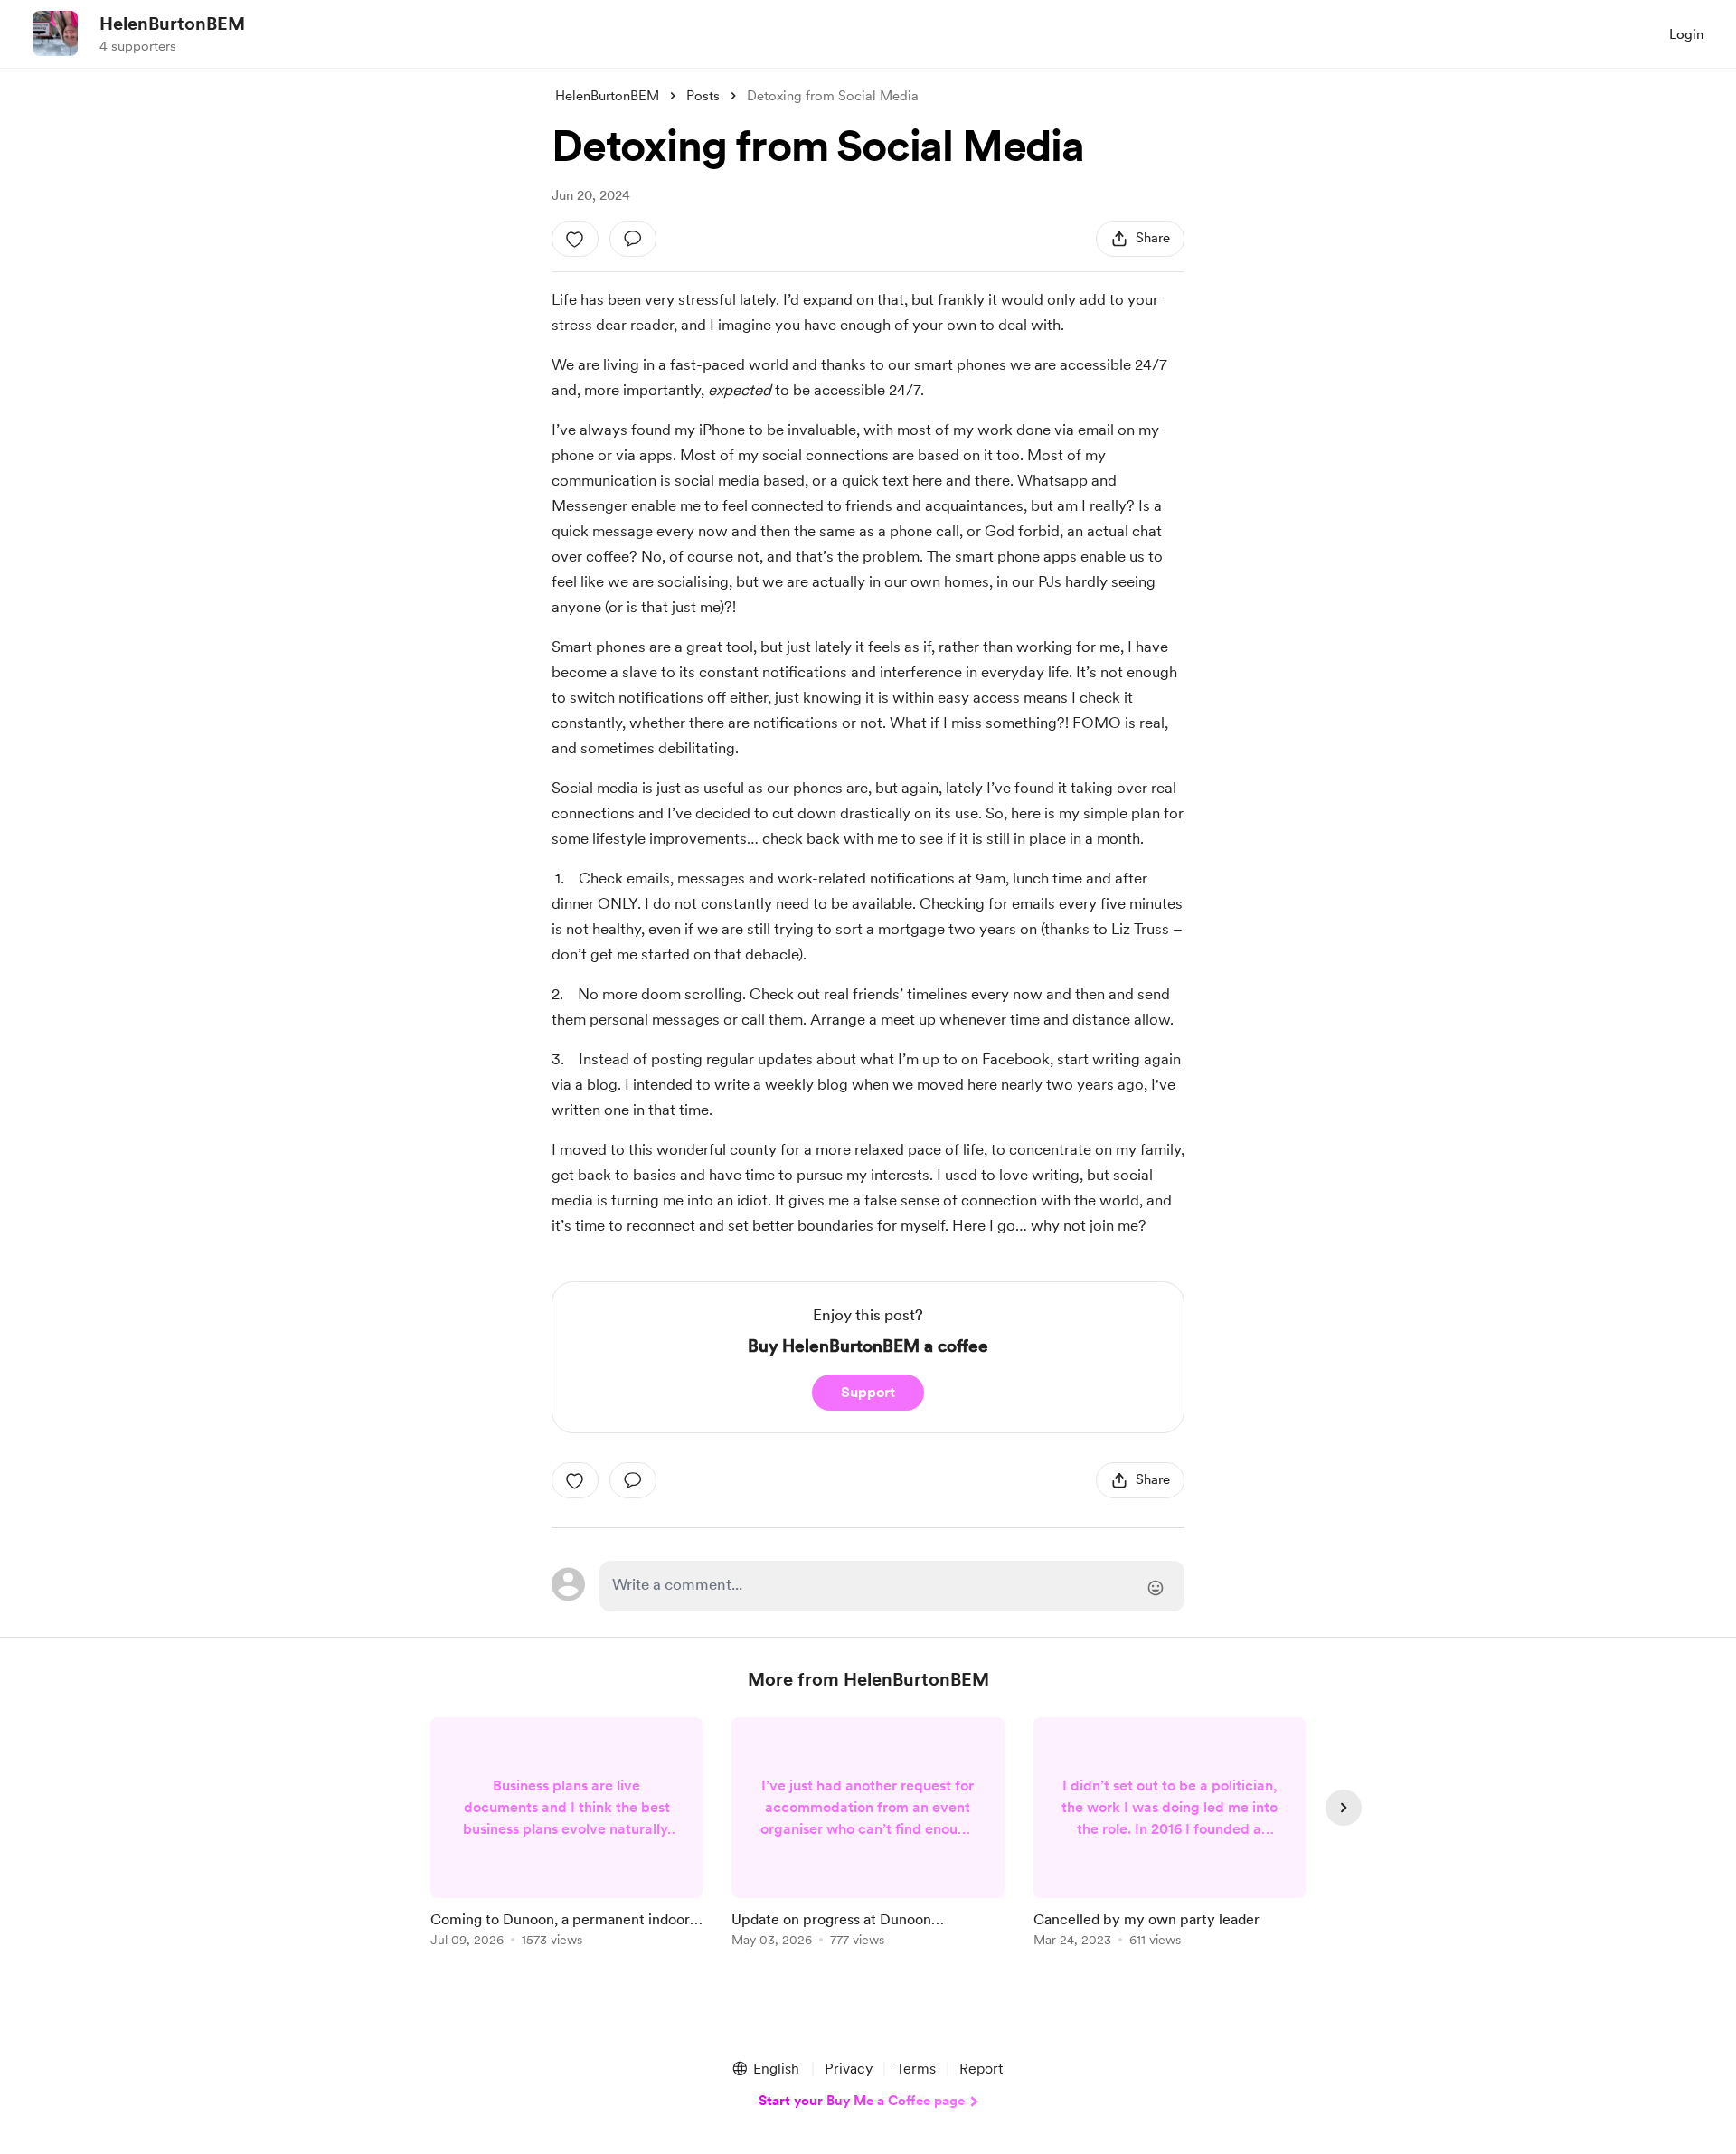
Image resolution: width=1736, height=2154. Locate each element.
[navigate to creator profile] (55, 33)
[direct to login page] (892, 1586)
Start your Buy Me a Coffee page (862, 2101)
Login (1686, 34)
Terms (916, 2069)
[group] (566, 1835)
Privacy (849, 2069)
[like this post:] (575, 239)
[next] (1344, 1808)
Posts (703, 96)
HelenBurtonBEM (172, 24)
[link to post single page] (566, 1835)
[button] (765, 2069)
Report (981, 2069)
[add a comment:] (633, 239)
